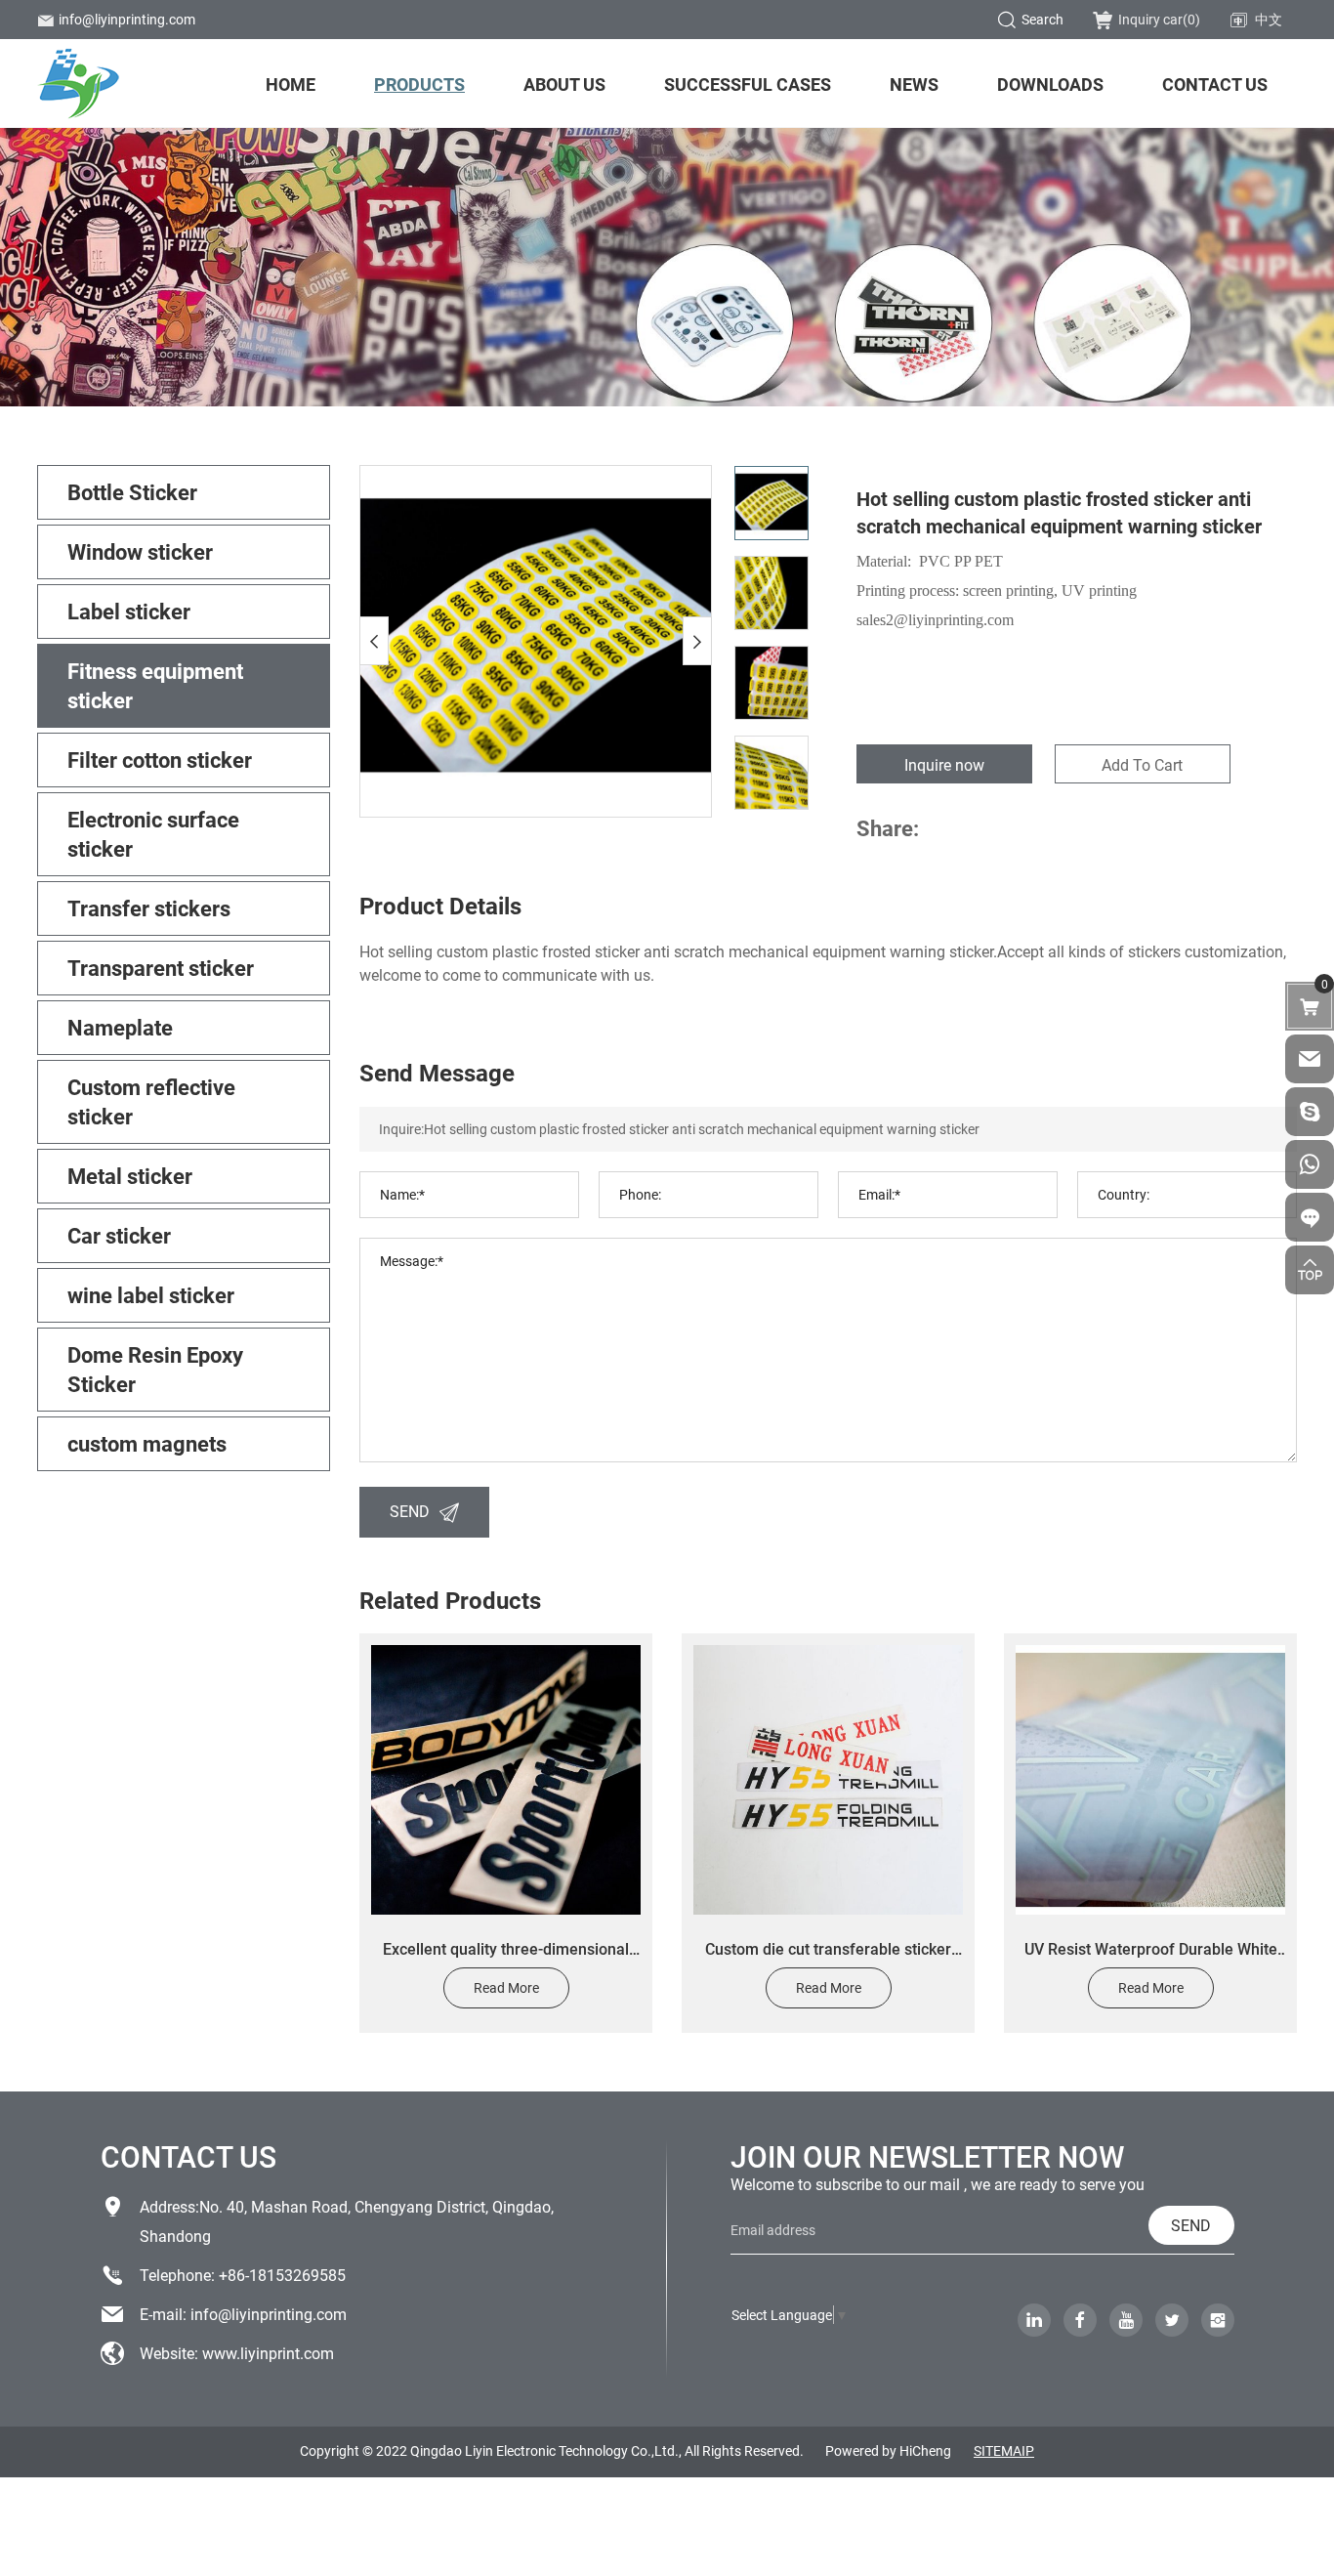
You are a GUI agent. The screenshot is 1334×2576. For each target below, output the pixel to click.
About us (564, 84)
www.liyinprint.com (268, 2353)
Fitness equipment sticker (155, 685)
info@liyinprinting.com (127, 19)
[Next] (697, 641)
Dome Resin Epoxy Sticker (155, 1369)
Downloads (1050, 84)
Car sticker (119, 1235)
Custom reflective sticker (151, 1101)
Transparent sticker (161, 968)
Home (291, 84)
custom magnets (147, 1443)
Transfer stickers (149, 908)
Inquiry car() (1159, 19)
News (914, 84)
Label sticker (129, 611)
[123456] (1310, 1164)
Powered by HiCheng (888, 2450)
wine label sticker (151, 1295)
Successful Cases (748, 84)
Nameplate (120, 1027)
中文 (1269, 19)
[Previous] (374, 641)
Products (419, 84)
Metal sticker (130, 1176)
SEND (410, 1511)
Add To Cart (1142, 764)
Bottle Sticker (132, 492)
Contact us (1215, 84)
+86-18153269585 (282, 2275)
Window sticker (140, 551)
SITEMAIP (1004, 2450)
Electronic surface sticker (153, 834)
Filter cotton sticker (160, 760)
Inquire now (944, 764)
